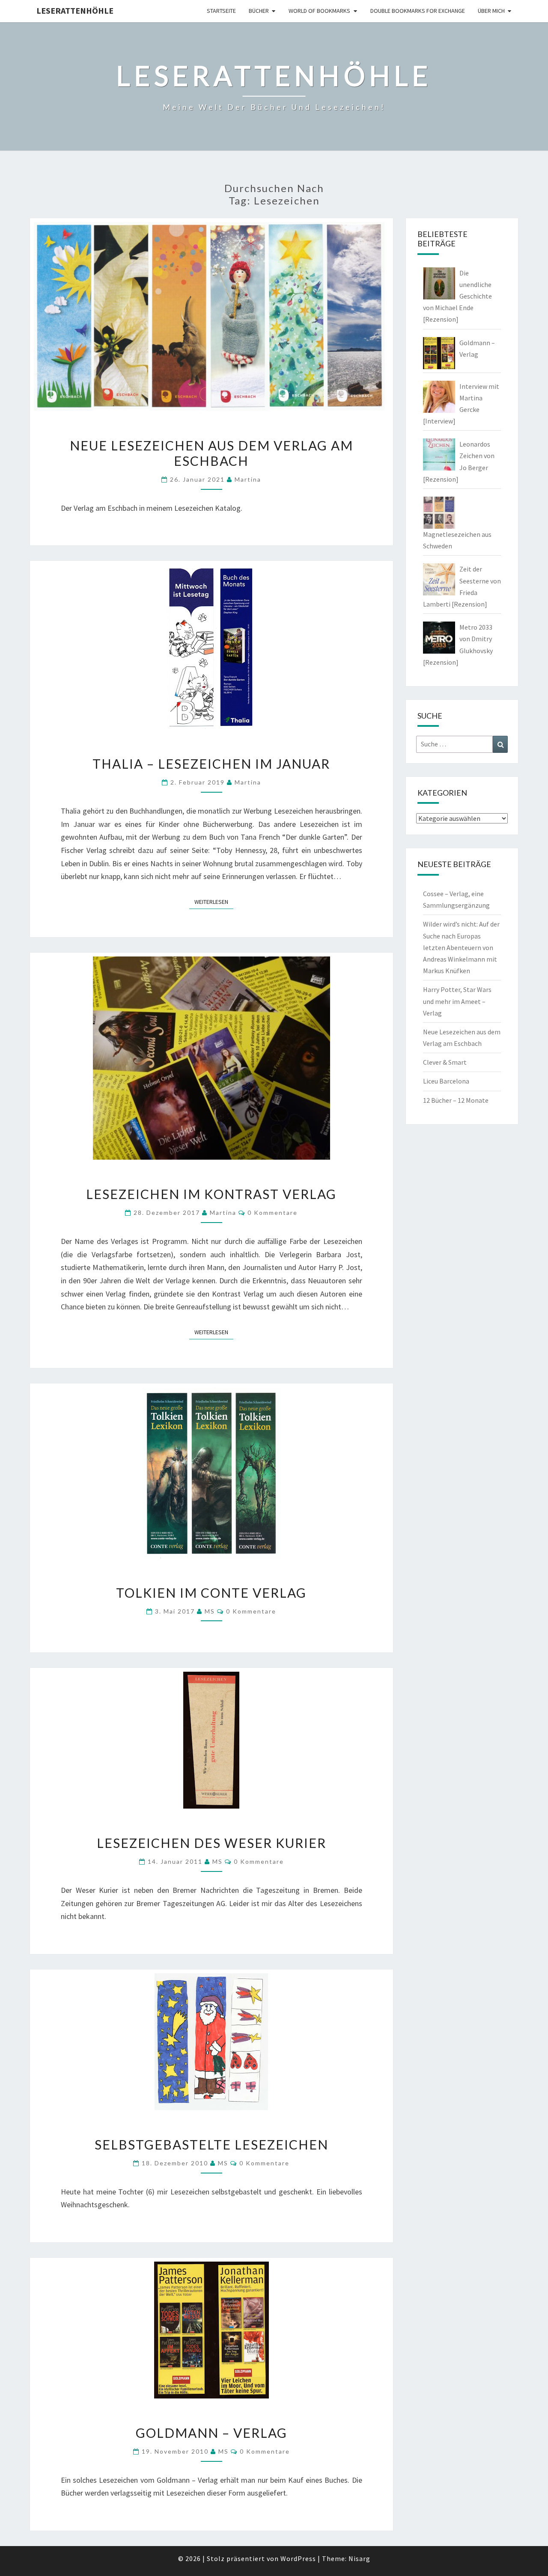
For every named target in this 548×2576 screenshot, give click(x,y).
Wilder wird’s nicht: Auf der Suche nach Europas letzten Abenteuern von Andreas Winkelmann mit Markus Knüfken (461, 947)
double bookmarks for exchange (418, 11)
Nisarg (359, 2558)
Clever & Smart (445, 1062)
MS (210, 1611)
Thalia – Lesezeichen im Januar (211, 764)
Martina (248, 479)
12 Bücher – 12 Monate (456, 1100)
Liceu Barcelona (446, 1081)
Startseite (221, 11)
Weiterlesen (214, 902)
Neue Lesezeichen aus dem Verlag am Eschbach (211, 453)
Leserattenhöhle (75, 10)
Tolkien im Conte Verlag (211, 1593)
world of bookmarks (319, 11)
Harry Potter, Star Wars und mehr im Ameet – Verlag (457, 1001)
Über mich (491, 11)
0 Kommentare (273, 1212)
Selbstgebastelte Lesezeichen (211, 2144)
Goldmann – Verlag (211, 2433)
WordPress (298, 2558)
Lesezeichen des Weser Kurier (211, 1843)
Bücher (259, 11)
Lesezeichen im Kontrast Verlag (211, 1194)
